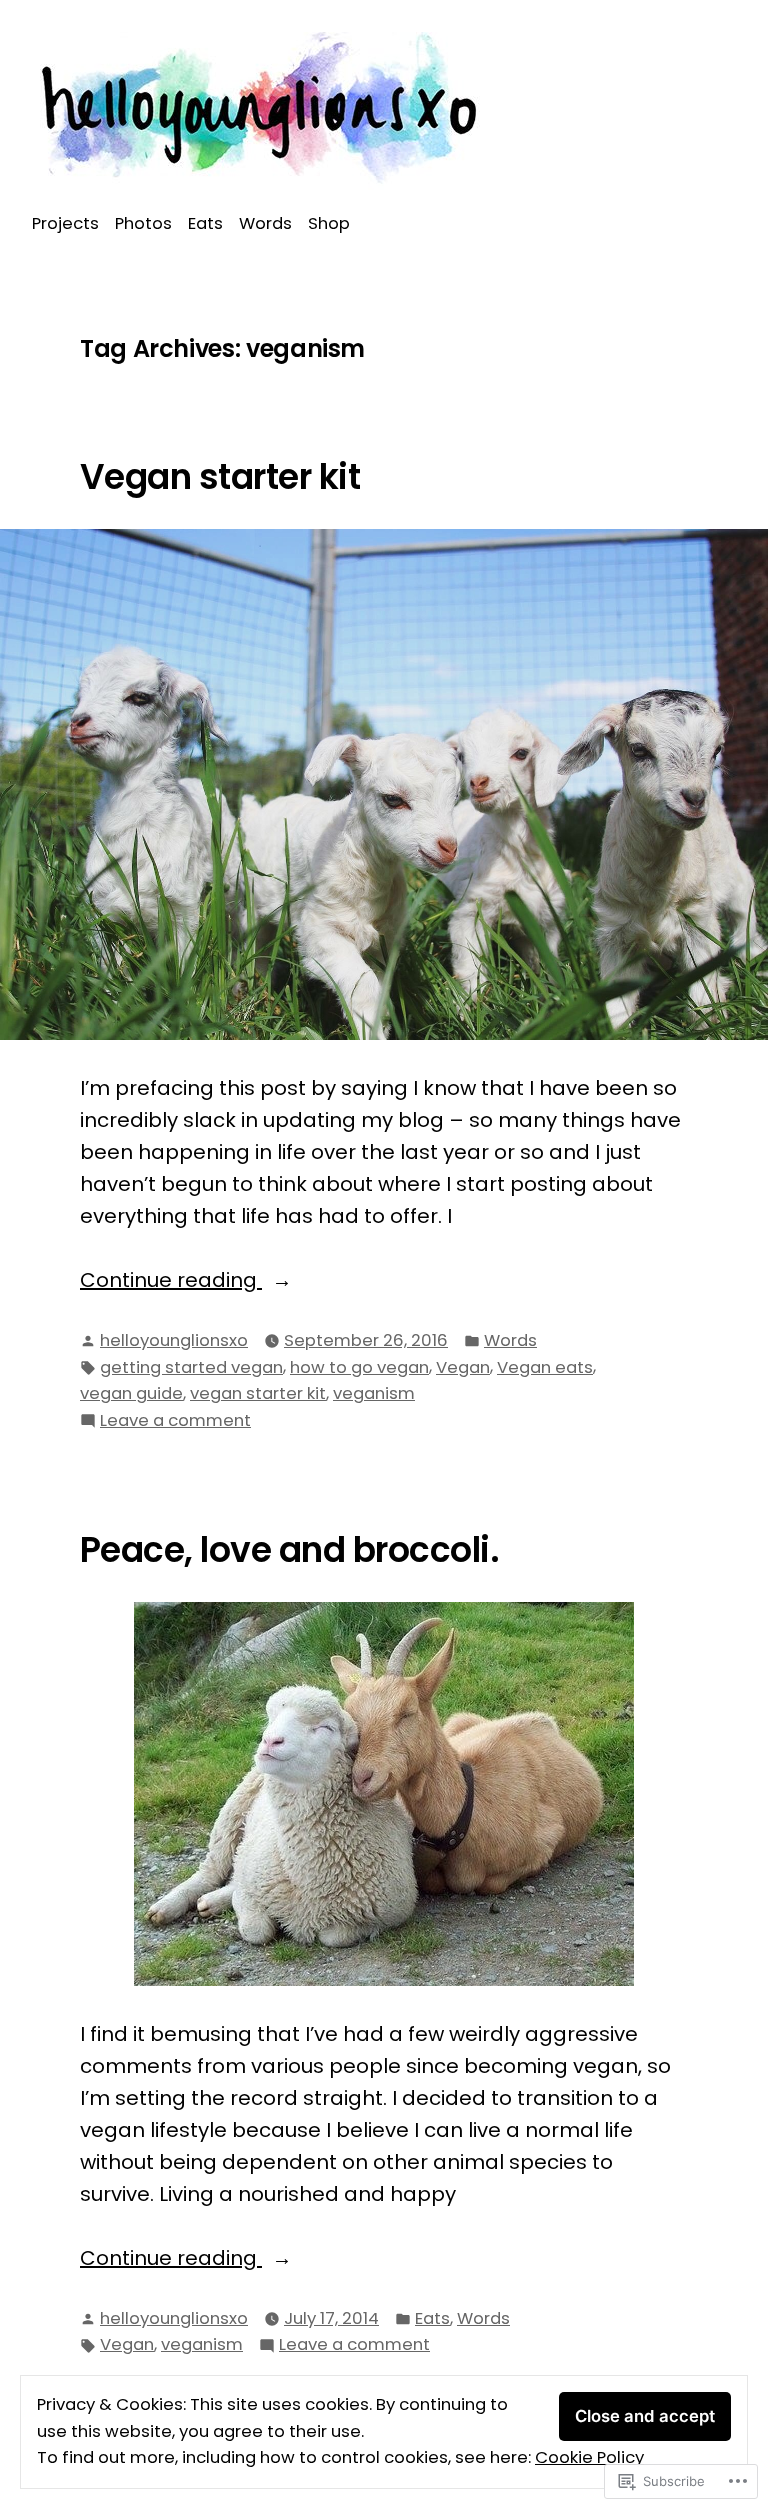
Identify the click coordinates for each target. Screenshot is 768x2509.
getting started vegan (191, 1367)
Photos (143, 223)
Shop (329, 223)
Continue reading (171, 1280)
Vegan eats (545, 1367)
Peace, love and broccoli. (289, 1550)
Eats (205, 223)
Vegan (463, 1367)
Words (265, 223)
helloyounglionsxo (174, 1340)
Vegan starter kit (220, 477)
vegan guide (131, 1393)
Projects (65, 223)
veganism (374, 1393)
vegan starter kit (258, 1393)
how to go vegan (359, 1367)
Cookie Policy (589, 2457)
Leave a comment (175, 1421)
